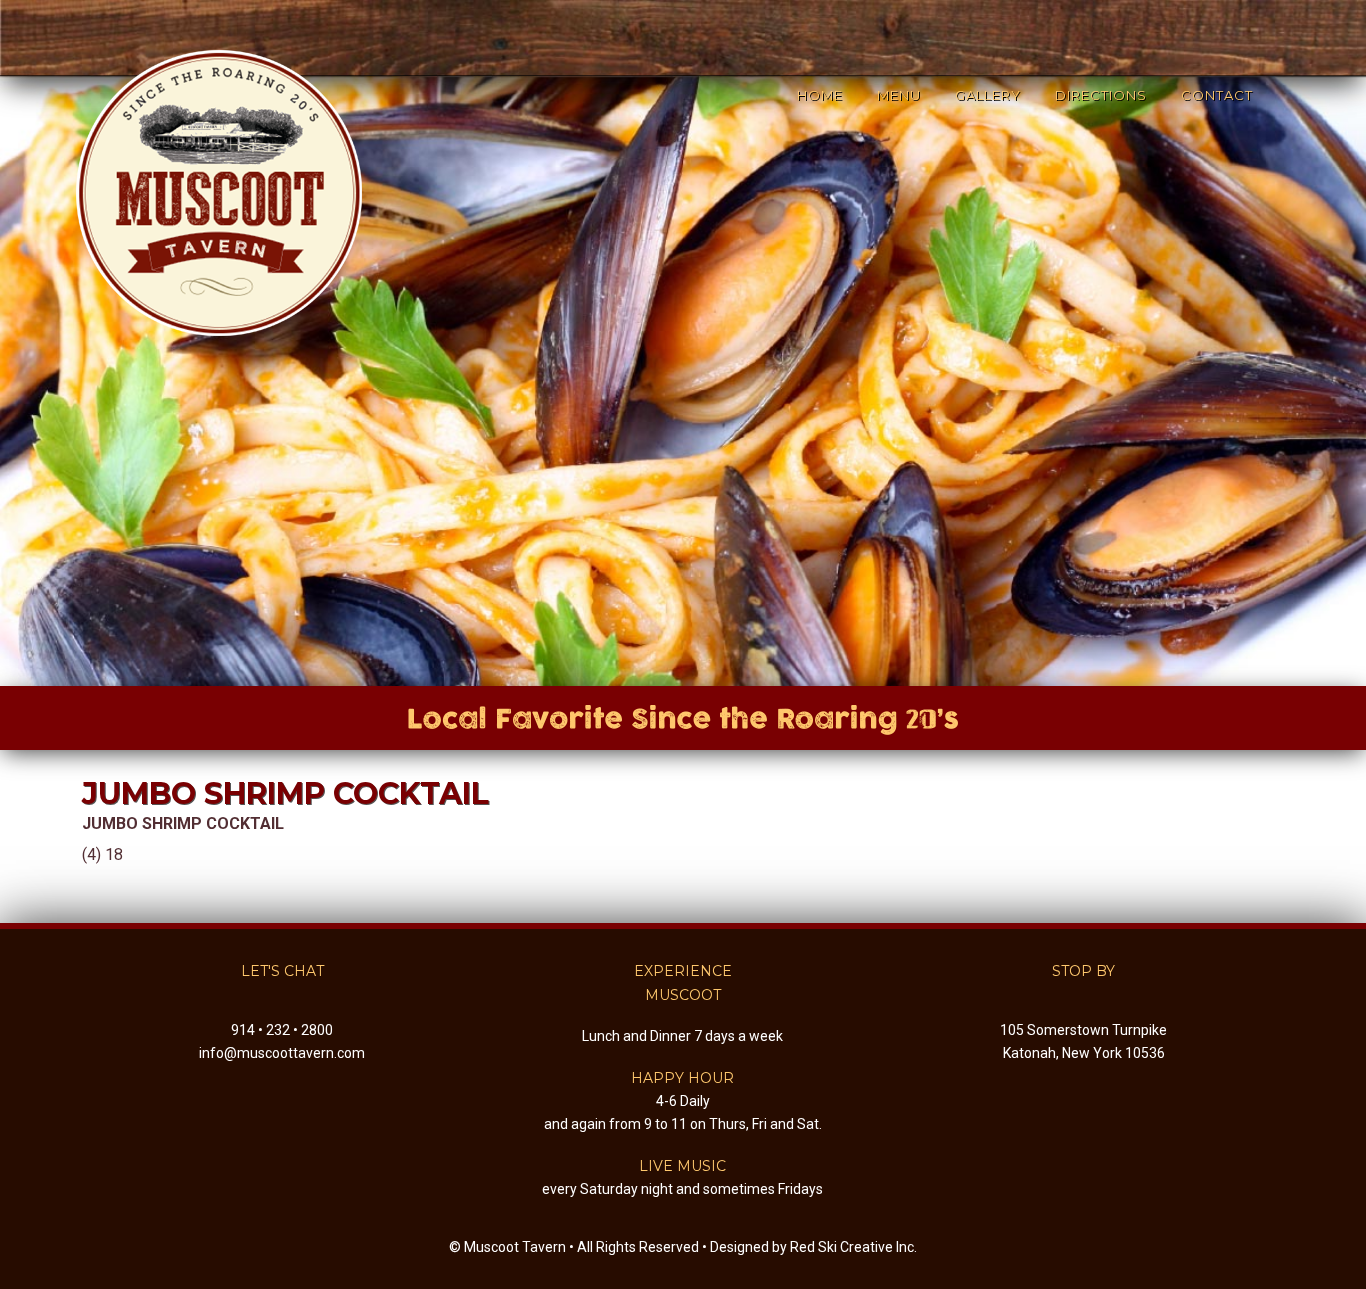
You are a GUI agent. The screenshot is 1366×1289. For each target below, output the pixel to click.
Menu (899, 95)
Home (820, 95)
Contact (1217, 95)
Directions (1101, 95)
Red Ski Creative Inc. (853, 1247)
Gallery (988, 95)
